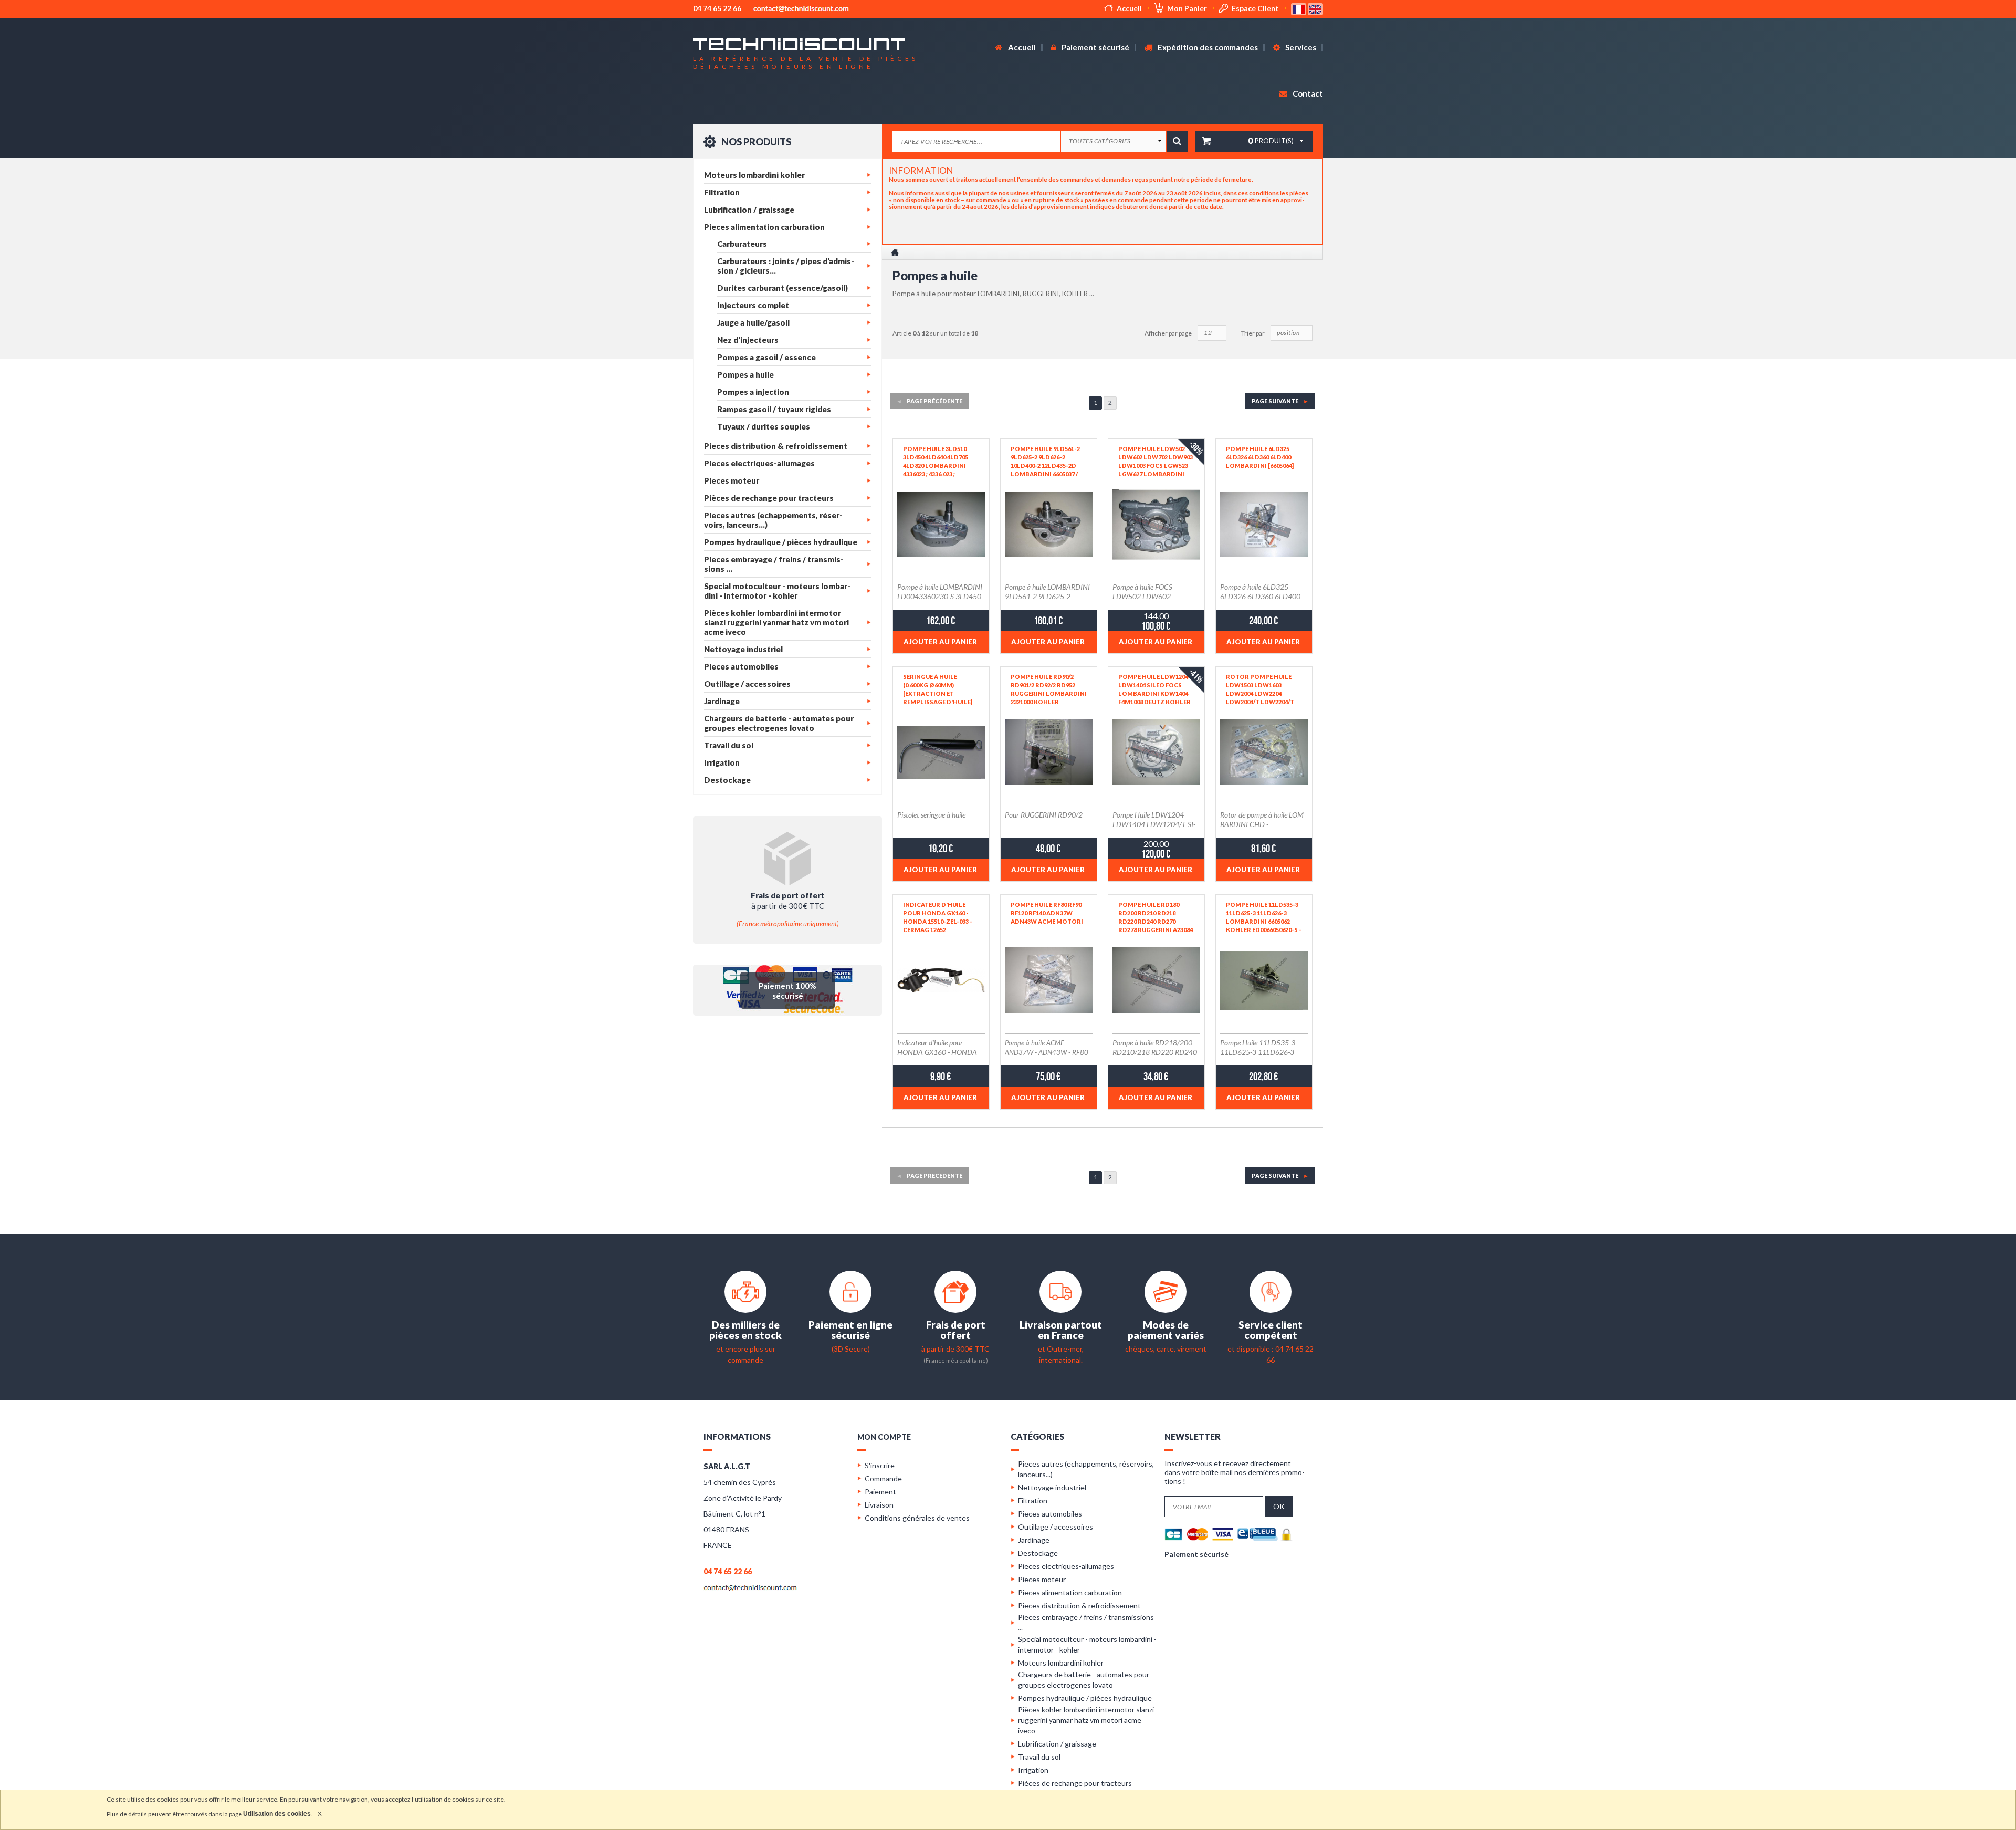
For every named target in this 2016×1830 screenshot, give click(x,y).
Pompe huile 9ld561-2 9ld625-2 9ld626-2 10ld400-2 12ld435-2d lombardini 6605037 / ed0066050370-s (1045, 462)
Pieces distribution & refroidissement (776, 446)
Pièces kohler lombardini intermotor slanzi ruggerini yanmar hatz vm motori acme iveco (776, 622)
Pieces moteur (732, 480)
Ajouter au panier (940, 642)
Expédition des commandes (1207, 47)
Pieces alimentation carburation (764, 227)
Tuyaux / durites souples (764, 426)
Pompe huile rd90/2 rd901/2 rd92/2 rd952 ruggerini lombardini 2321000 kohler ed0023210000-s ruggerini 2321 (1049, 689)
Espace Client (1255, 8)
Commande (883, 1478)
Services (1300, 47)
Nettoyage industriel (743, 649)
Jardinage (722, 701)
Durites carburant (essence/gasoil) (783, 288)
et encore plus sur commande (745, 1349)
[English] (1315, 8)
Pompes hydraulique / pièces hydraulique (781, 542)
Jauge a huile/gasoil (753, 322)
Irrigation (722, 762)
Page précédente (929, 401)
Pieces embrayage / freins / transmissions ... (774, 564)
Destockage (727, 780)
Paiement (880, 1492)
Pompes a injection (753, 392)
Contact (1307, 93)
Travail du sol (729, 745)
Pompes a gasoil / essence (766, 357)
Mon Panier (1187, 8)
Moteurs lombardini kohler (754, 175)
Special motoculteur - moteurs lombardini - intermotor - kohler (777, 591)
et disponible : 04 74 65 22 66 (1270, 1349)
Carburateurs (742, 244)
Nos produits (755, 142)
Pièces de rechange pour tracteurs (769, 498)
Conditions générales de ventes (917, 1518)
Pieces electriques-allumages (759, 463)
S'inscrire (880, 1465)
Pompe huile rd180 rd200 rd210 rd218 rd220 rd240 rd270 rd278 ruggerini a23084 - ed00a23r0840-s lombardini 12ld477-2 (1156, 917)
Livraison (879, 1505)
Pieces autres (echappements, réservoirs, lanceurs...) (773, 520)
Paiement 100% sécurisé (787, 991)
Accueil (1129, 8)
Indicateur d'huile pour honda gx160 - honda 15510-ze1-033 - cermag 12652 (938, 917)
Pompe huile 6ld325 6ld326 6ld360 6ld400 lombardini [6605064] (1260, 457)
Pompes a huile (745, 374)
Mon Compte (884, 1437)
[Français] (1299, 8)
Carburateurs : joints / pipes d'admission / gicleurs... (786, 266)
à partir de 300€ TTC (955, 1348)
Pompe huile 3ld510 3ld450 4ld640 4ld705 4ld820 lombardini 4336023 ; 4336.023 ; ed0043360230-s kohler (939, 462)
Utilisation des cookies (277, 1814)
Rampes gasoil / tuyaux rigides (774, 409)
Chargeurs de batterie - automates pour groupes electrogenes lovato (779, 723)
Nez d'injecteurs (748, 340)
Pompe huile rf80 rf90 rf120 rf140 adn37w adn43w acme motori (1047, 913)
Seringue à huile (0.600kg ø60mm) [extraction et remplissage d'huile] (938, 689)
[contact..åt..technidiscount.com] (750, 1587)
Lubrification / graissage (749, 210)
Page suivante (1280, 401)
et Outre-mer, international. (1061, 1349)
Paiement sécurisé (1095, 47)
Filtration (722, 192)
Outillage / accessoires (747, 684)
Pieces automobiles (741, 666)
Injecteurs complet (753, 305)
